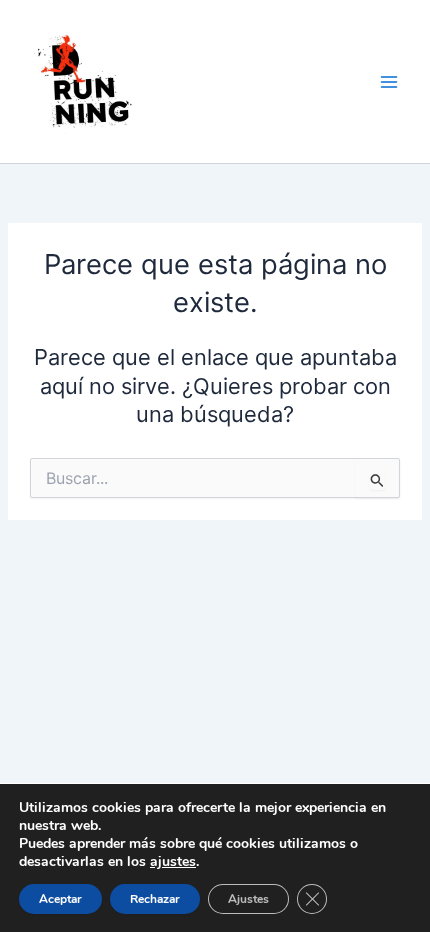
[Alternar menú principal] (389, 82)
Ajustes (248, 899)
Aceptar (60, 899)
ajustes (173, 862)
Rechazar (155, 899)
